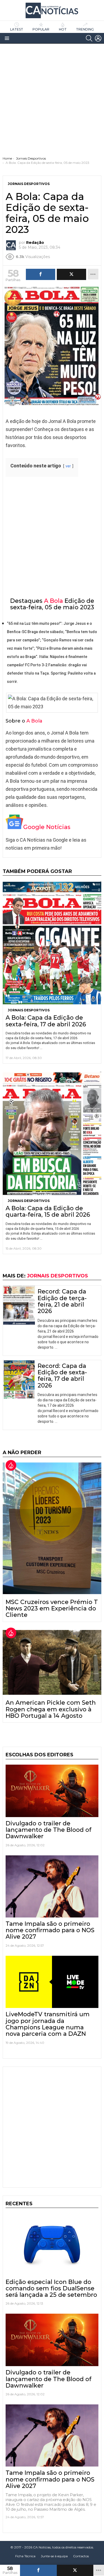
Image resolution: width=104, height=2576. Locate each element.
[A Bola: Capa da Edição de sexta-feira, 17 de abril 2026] (52, 943)
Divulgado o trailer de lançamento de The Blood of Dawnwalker (49, 1830)
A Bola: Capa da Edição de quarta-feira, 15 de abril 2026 (48, 1211)
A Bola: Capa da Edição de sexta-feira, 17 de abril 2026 (46, 1021)
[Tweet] (75, 2570)
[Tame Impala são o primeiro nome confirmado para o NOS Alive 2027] (52, 1886)
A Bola (53, 601)
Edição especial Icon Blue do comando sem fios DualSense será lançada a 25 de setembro (51, 2288)
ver (68, 466)
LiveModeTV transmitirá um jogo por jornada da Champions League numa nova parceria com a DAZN (48, 2024)
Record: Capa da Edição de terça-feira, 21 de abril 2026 (62, 1301)
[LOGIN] (98, 38)
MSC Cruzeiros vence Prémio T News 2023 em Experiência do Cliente (52, 1609)
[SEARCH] (89, 38)
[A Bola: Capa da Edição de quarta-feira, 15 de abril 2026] (52, 1133)
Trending (85, 29)
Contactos (81, 2556)
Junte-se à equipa (54, 2556)
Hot (63, 29)
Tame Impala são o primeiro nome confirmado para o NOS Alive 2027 (50, 1930)
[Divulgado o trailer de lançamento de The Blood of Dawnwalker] (52, 1791)
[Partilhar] (38, 2570)
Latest (17, 29)
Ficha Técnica (25, 2556)
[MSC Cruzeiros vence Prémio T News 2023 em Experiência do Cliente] (52, 1528)
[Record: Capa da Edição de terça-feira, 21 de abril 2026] (19, 1305)
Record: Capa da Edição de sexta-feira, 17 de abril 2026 (62, 1376)
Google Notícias (47, 827)
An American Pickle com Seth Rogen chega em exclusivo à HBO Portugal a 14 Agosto (51, 1709)
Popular (41, 29)
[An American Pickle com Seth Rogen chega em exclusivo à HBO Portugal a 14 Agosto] (52, 1663)
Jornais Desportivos (29, 1010)
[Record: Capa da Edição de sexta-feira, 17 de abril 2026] (19, 1380)
